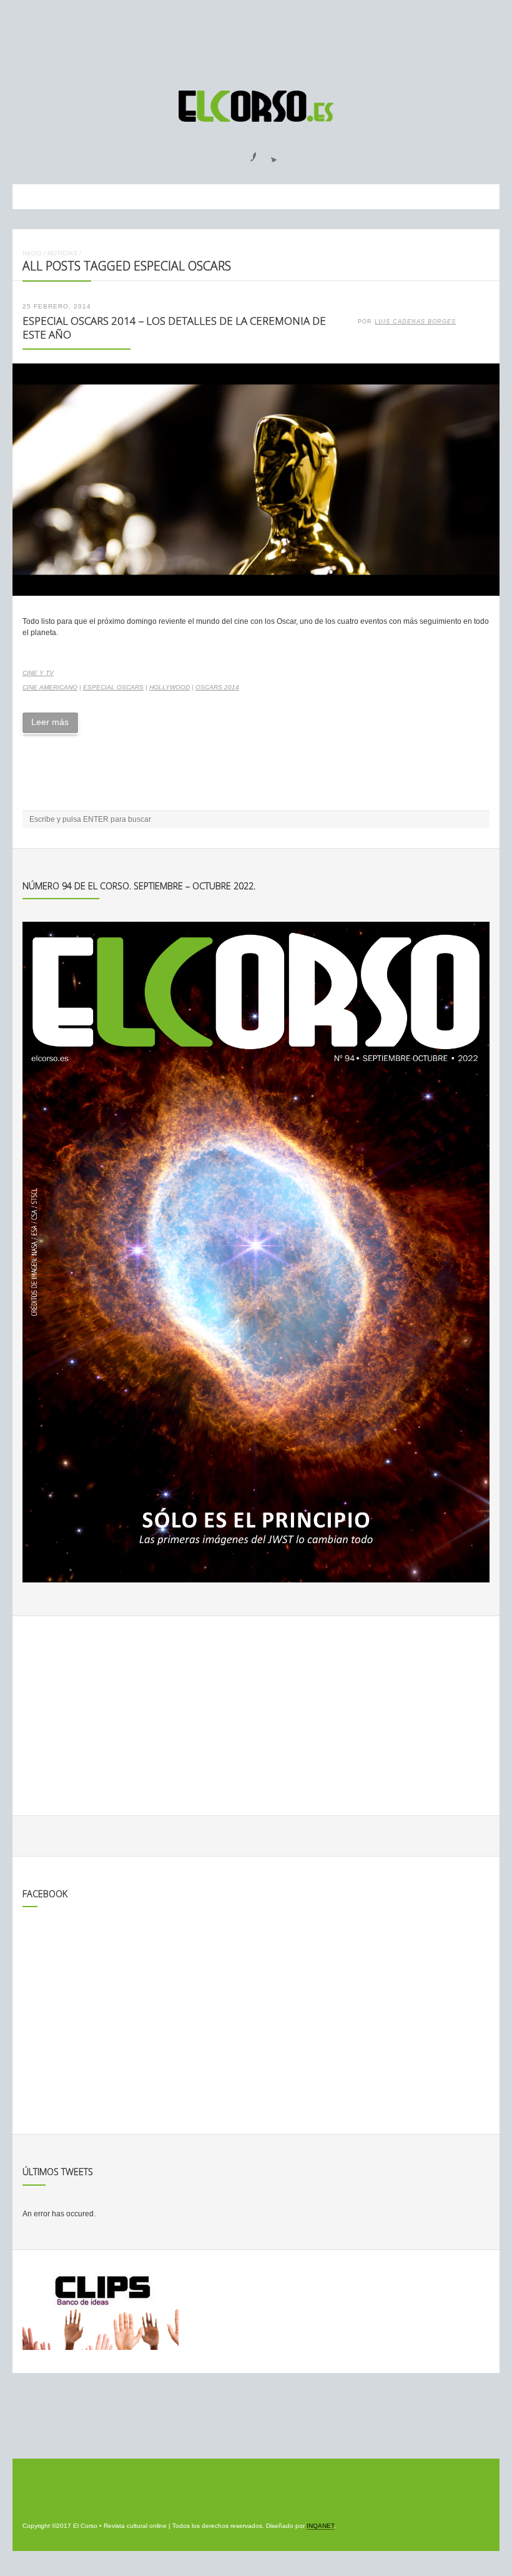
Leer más (50, 722)
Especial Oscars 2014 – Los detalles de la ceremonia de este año (174, 328)
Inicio (32, 253)
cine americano (50, 687)
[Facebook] (246, 153)
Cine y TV (38, 673)
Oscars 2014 (217, 687)
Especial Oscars (113, 687)
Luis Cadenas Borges (415, 322)
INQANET (320, 2526)
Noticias (62, 253)
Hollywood (170, 687)
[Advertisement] (256, 39)
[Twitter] (269, 153)
